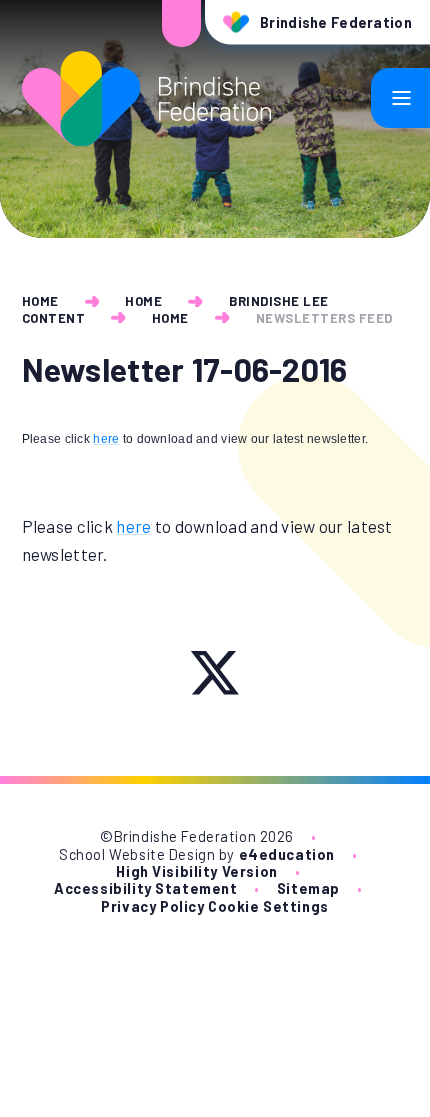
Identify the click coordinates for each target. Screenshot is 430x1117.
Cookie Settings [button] (268, 906)
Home (40, 301)
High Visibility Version (196, 871)
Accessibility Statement (145, 888)
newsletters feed (324, 318)
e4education (287, 854)
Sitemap (308, 888)
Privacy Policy (152, 906)
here (106, 439)
